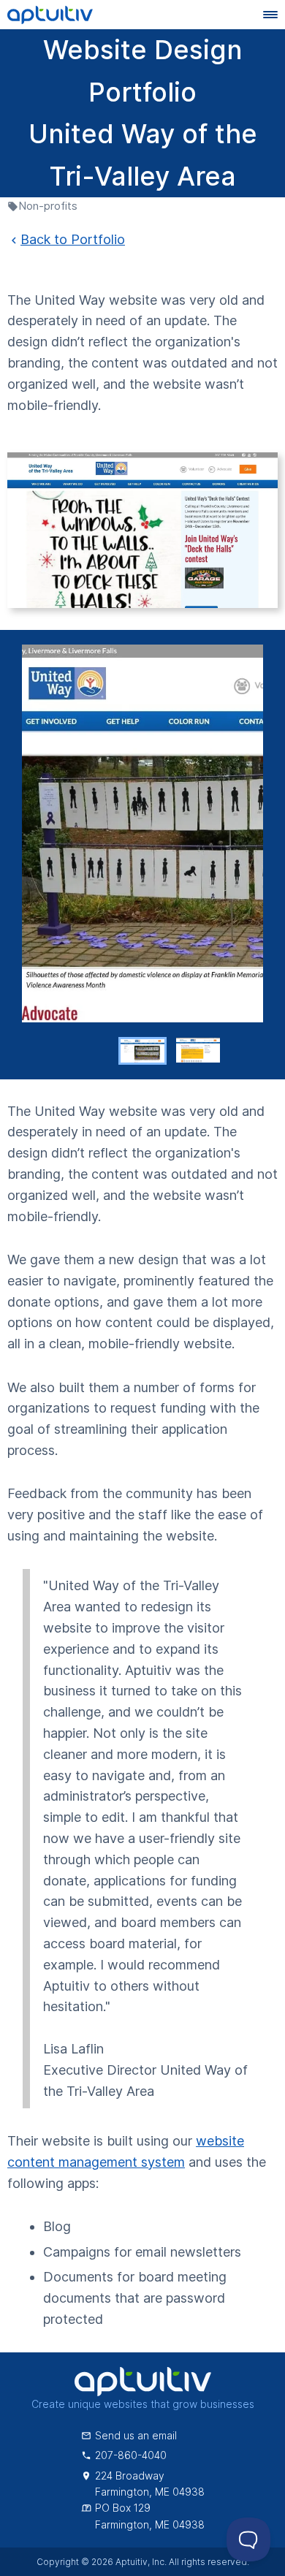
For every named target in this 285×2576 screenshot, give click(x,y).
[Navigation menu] (270, 15)
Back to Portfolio (73, 239)
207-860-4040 (131, 2455)
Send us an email (136, 2435)
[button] (142, 1051)
